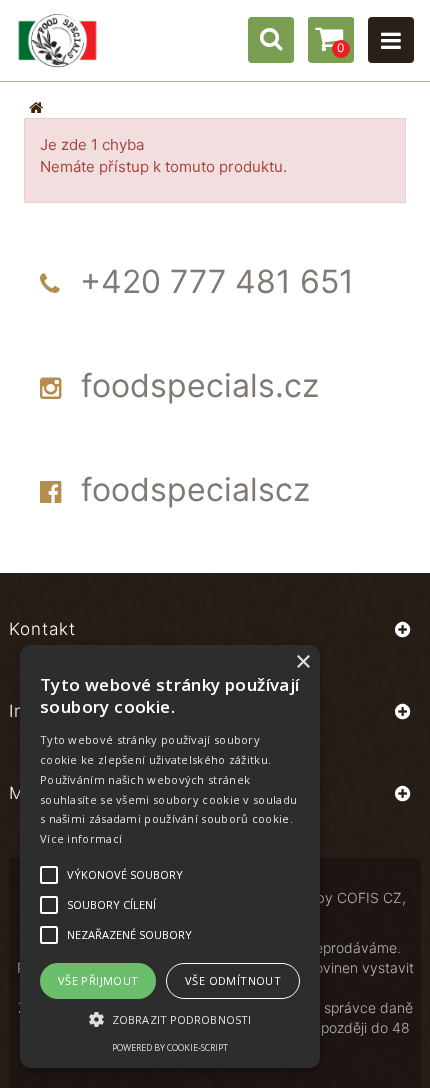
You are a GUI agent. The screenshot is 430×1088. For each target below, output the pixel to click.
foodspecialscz (195, 489)
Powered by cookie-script (170, 1047)
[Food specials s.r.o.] (57, 40)
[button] (170, 1018)
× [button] (302, 662)
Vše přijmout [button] (98, 980)
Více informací (81, 838)
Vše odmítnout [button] (233, 980)
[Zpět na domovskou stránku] (36, 107)
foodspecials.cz (200, 385)
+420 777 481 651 (217, 281)
